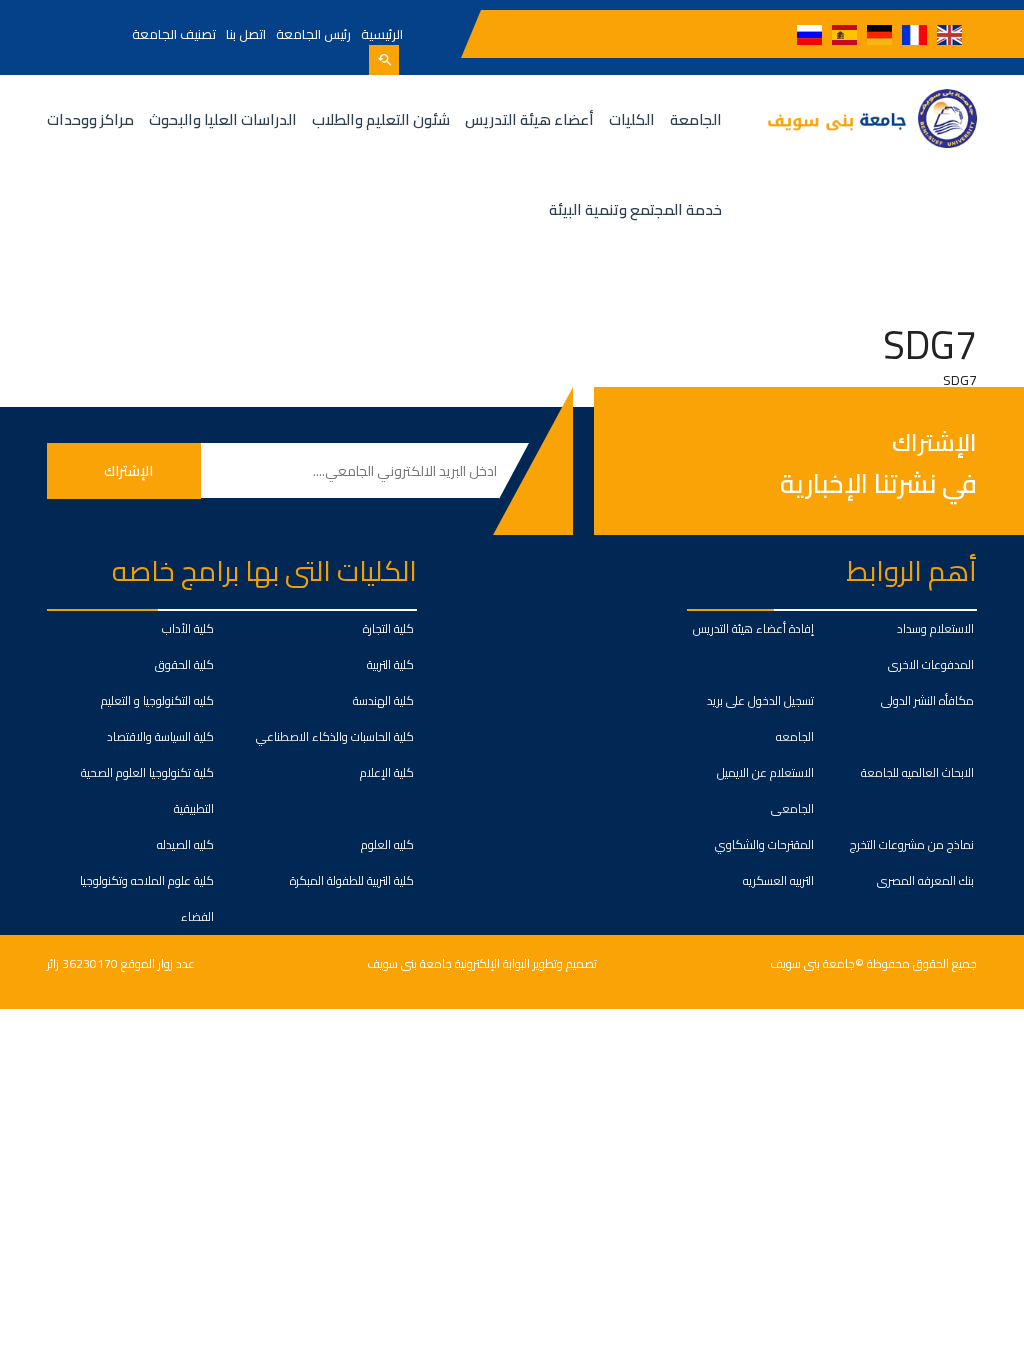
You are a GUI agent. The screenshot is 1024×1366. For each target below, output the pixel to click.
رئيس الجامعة (313, 34)
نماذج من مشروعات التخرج (912, 844)
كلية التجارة (388, 628)
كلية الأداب (188, 628)
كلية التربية (390, 664)
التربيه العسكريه (778, 880)
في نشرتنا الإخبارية (878, 483)
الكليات (632, 119)
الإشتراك (934, 443)
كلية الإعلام (387, 772)
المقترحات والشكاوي (764, 844)
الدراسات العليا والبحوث (223, 119)
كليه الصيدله (185, 844)
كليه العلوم (387, 844)
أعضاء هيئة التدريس (529, 119)
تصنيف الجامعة (174, 34)
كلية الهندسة (383, 700)
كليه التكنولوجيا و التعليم (157, 700)
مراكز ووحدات (90, 119)
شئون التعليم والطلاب (381, 119)
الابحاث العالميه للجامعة (917, 772)
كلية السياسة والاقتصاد (160, 736)
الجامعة (696, 119)
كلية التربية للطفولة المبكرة (352, 880)
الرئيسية (382, 34)
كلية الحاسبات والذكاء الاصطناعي (335, 736)
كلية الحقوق (184, 664)
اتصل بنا (246, 34)
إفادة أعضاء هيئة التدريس (753, 628)
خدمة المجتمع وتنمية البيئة (635, 209)
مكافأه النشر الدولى (927, 700)
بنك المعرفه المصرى (925, 880)
